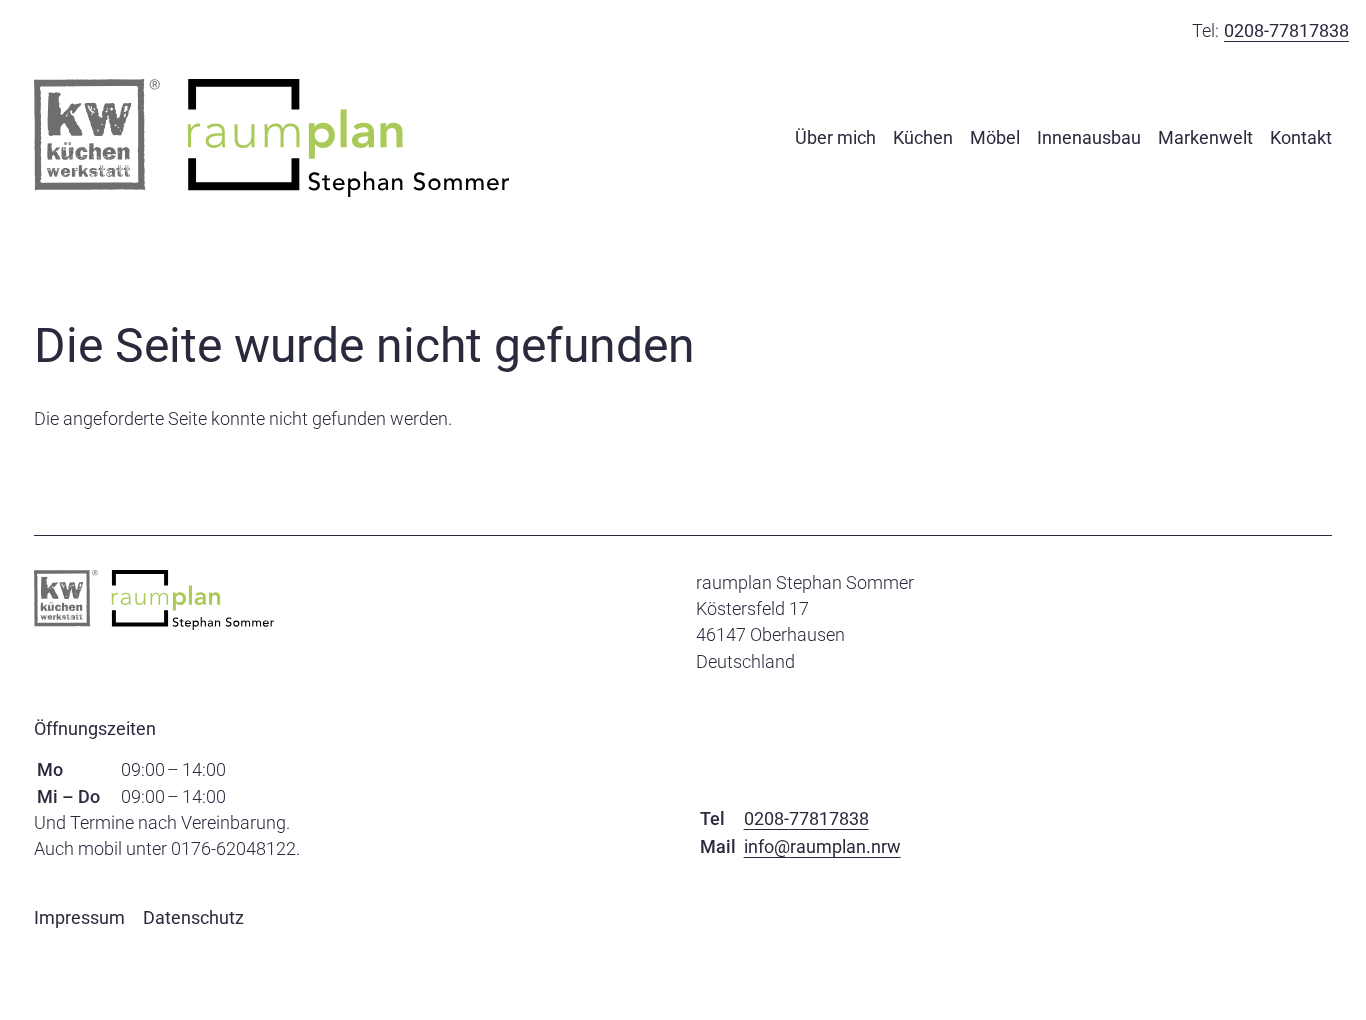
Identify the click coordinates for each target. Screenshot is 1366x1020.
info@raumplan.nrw (822, 846)
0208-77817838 (1286, 30)
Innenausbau (1089, 137)
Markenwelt (1205, 137)
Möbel (995, 137)
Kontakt (1301, 137)
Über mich (835, 137)
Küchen (923, 137)
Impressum (79, 917)
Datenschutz (193, 917)
